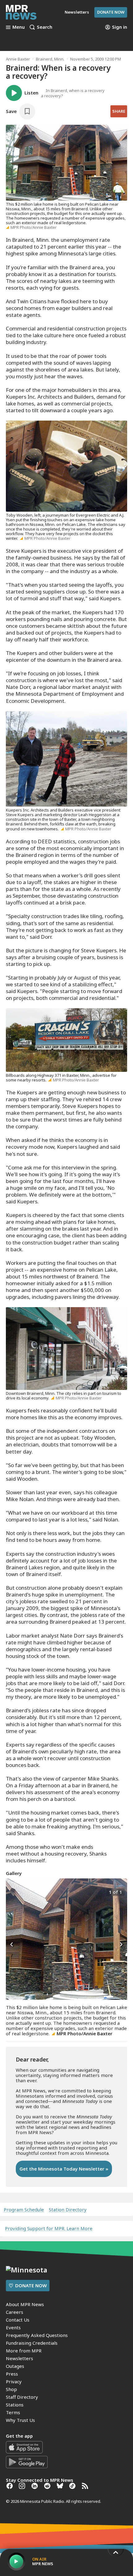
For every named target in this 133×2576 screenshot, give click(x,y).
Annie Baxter (18, 59)
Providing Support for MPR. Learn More (49, 2228)
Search (45, 27)
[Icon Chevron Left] (12, 1945)
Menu (19, 27)
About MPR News (25, 2304)
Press (12, 2374)
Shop (11, 2389)
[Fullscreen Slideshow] (13, 1892)
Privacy (14, 2381)
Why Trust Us (20, 2420)
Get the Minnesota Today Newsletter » (64, 2169)
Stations (15, 2405)
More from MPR (24, 2351)
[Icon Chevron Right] (121, 1945)
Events (13, 2327)
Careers (15, 2312)
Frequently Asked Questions (37, 2335)
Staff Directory (22, 2397)
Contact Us (18, 2320)
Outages (15, 2366)
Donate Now (111, 12)
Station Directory (68, 2210)
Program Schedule (24, 2210)
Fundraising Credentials (32, 2343)
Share (119, 111)
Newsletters (19, 2358)
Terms (13, 2412)
